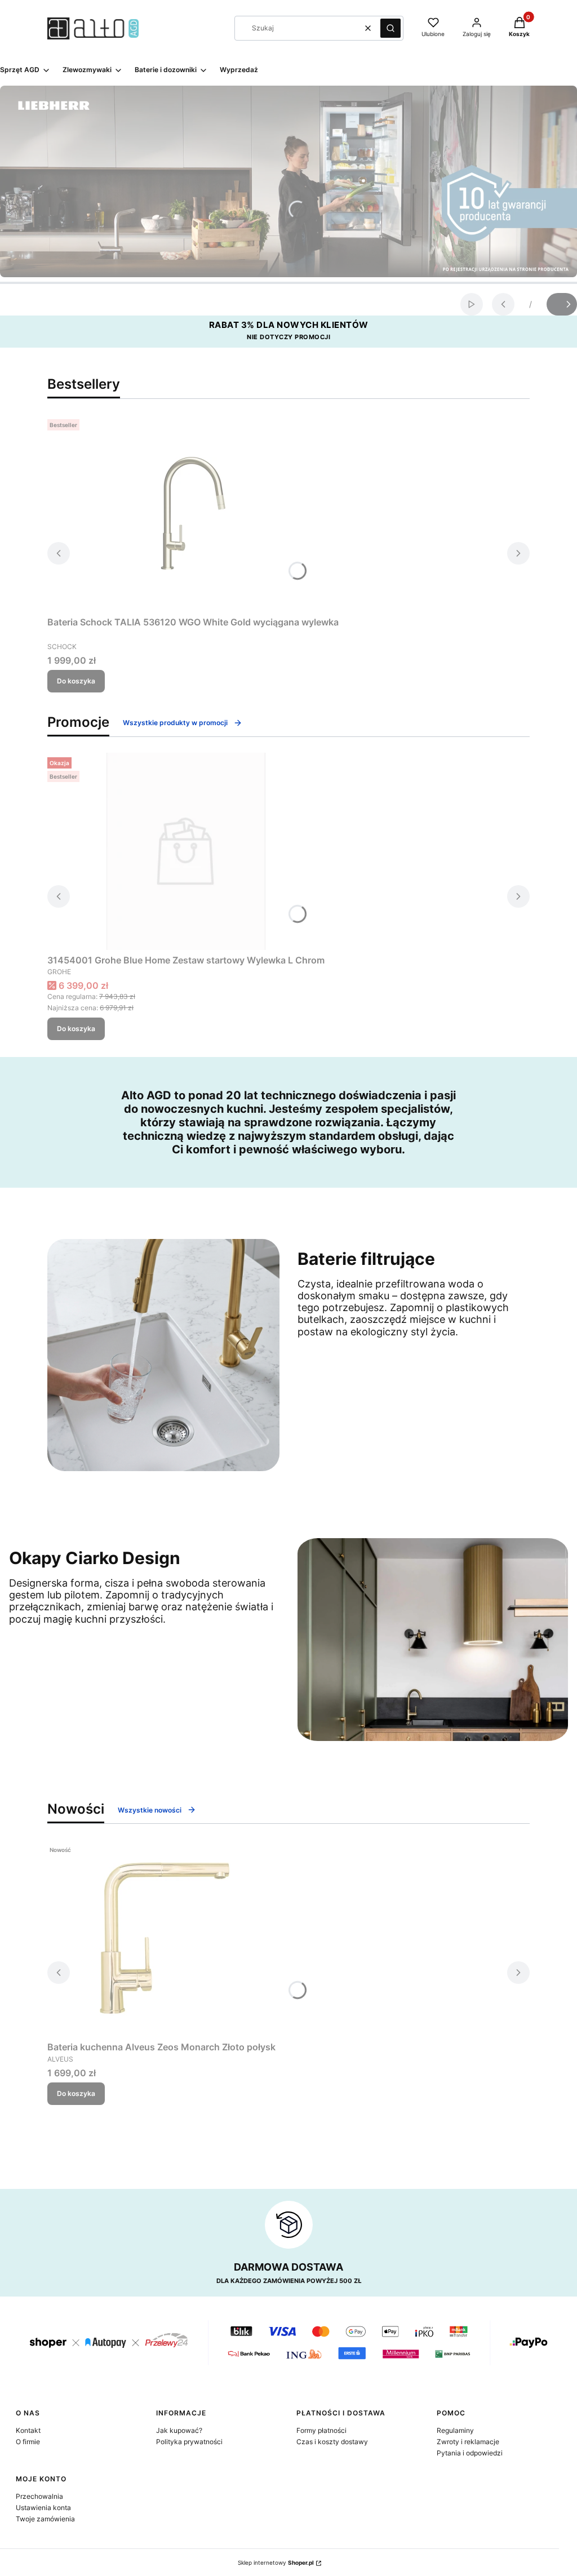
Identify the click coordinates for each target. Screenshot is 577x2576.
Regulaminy (455, 2430)
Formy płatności (321, 2430)
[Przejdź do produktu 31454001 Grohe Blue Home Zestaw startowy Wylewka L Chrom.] (186, 851)
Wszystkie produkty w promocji (175, 723)
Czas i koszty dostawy (332, 2442)
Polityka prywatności (189, 2442)
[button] (390, 28)
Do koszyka (76, 681)
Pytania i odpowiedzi (470, 2453)
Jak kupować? (179, 2430)
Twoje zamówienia (45, 2519)
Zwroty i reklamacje (468, 2442)
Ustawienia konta (43, 2508)
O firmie (28, 2442)
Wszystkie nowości (150, 1810)
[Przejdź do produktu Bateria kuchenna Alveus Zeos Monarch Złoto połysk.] (162, 1938)
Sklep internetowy (276, 2562)
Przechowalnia (39, 2496)
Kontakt (28, 2430)
